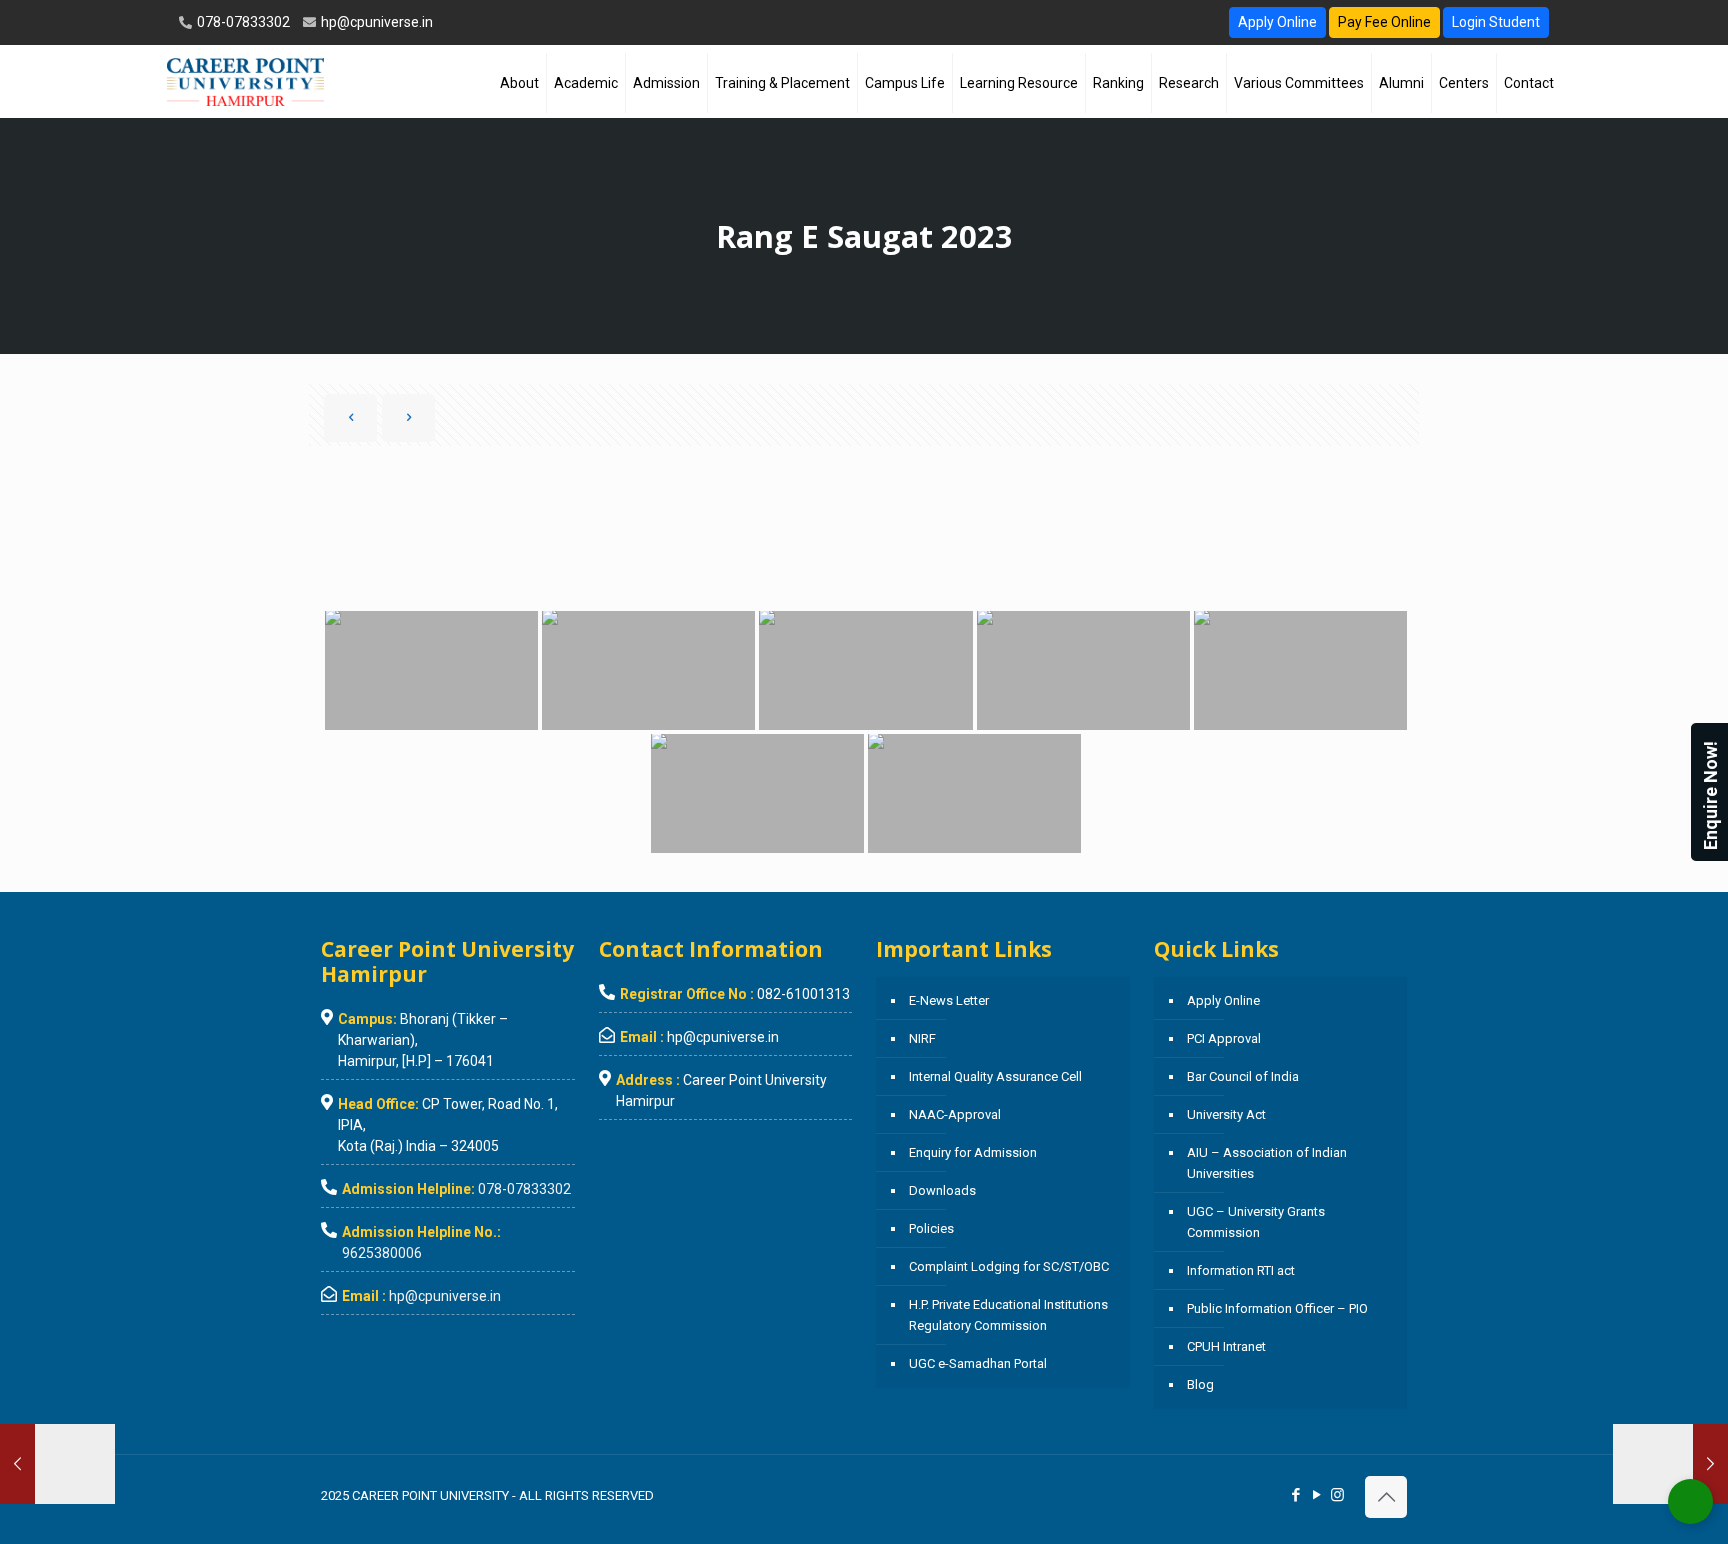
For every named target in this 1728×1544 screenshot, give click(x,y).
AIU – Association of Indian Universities (1267, 1163)
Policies (931, 1228)
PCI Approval (1224, 1038)
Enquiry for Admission (973, 1152)
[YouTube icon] (1316, 1495)
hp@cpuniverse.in (375, 22)
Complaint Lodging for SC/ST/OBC (1009, 1266)
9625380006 (382, 1253)
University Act (1226, 1114)
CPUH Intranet (1226, 1346)
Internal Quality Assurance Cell (995, 1076)
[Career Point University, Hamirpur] (245, 81)
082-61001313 (803, 994)
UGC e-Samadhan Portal (978, 1363)
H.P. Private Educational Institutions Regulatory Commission (1008, 1315)
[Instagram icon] (1337, 1495)
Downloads (942, 1190)
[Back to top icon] (1386, 1497)
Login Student (1496, 22)
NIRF (922, 1038)
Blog (1200, 1384)
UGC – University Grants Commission (1256, 1222)
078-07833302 (242, 22)
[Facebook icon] (1295, 1495)
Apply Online (1277, 22)
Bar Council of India (1243, 1076)
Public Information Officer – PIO (1277, 1308)
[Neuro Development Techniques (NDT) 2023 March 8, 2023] (57, 1464)
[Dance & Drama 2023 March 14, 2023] (1670, 1464)
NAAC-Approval (955, 1114)
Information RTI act (1241, 1270)
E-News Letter (949, 1000)
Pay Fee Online (1384, 22)
